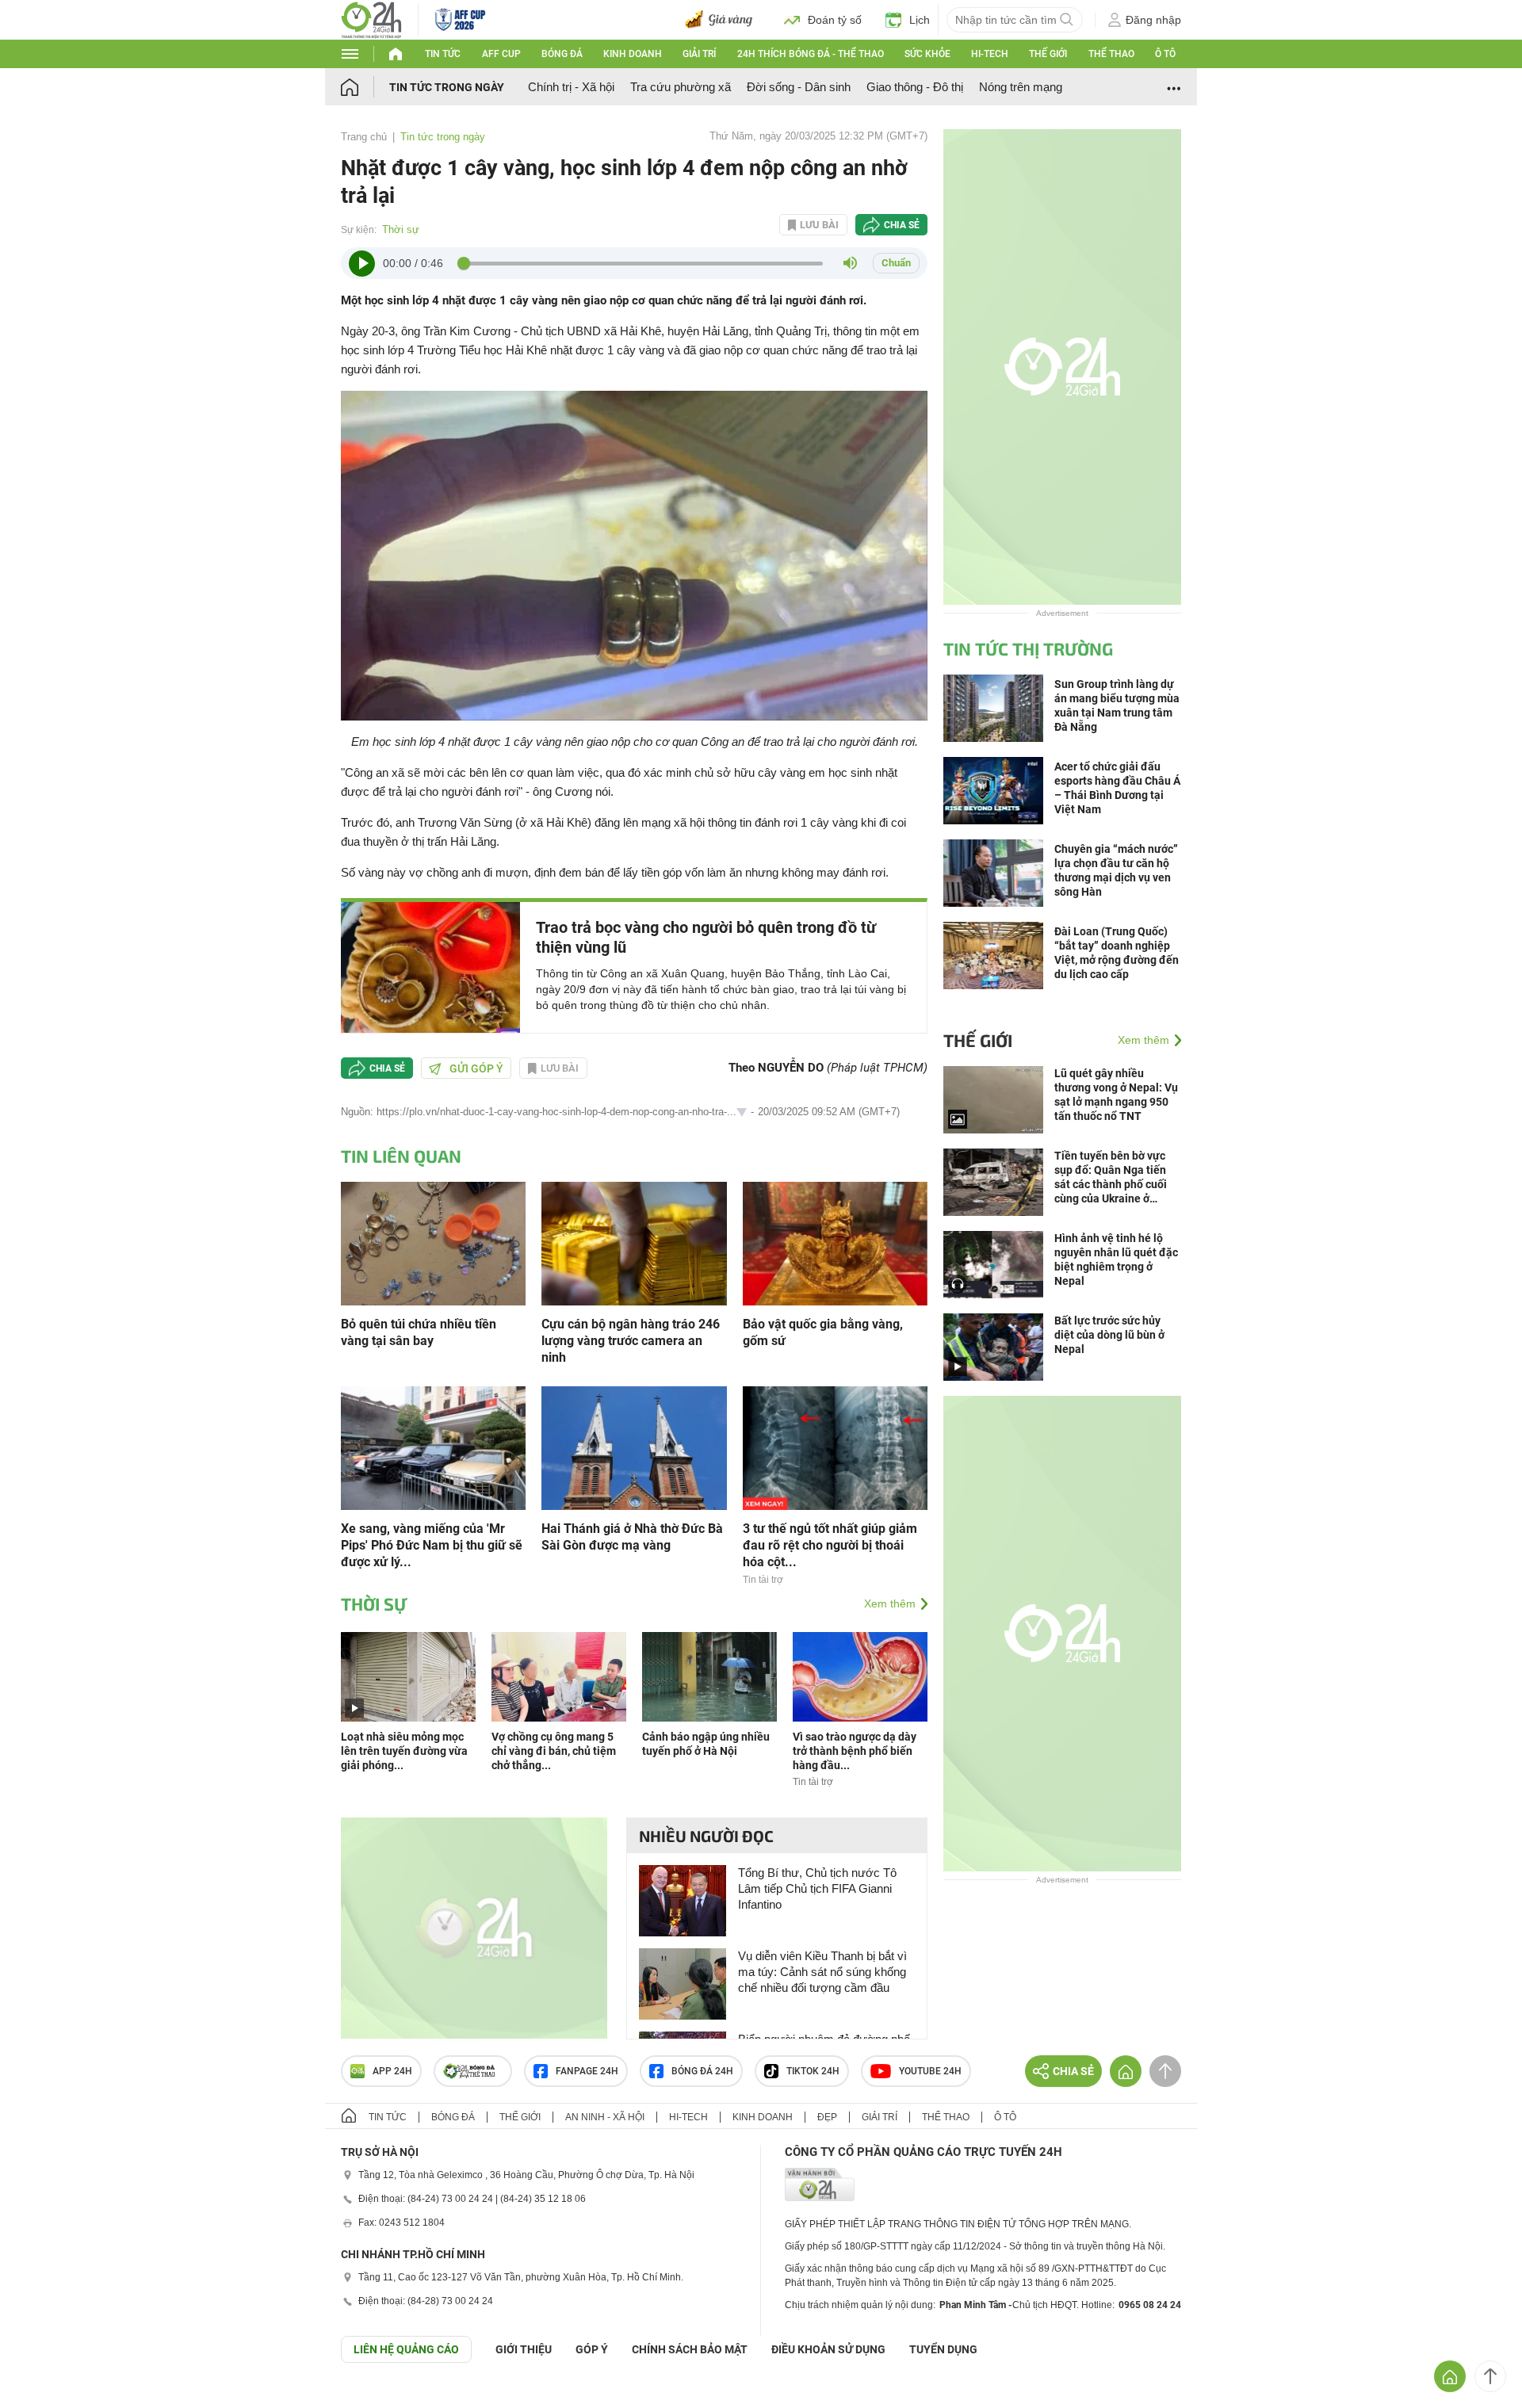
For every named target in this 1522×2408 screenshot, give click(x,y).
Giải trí (699, 54)
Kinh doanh (633, 54)
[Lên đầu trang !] (1490, 2376)
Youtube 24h (930, 2071)
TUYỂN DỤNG (943, 2349)
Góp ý (592, 2349)
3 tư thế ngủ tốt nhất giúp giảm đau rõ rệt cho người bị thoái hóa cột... (830, 1545)
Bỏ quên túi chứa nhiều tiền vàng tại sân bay (419, 1332)
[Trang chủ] (365, 87)
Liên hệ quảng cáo (406, 2349)
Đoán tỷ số (835, 20)
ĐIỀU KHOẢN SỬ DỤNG (828, 2349)
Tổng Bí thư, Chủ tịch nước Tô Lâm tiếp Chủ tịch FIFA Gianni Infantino (817, 1888)
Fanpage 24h (587, 2071)
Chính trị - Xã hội (571, 87)
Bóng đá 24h (702, 2071)
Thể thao (1111, 54)
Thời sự (401, 229)
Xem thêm (890, 1603)
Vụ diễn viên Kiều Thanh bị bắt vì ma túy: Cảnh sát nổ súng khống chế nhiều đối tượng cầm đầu (822, 1972)
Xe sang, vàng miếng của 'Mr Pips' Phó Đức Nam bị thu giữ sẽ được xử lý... (432, 1545)
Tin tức (443, 54)
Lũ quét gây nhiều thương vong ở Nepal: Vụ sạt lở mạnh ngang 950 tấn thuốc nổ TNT (1116, 1095)
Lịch (920, 20)
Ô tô (1165, 54)
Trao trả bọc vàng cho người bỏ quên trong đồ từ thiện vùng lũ (706, 937)
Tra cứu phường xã (681, 87)
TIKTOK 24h (813, 2071)
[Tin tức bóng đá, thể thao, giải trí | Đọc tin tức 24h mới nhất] (371, 19)
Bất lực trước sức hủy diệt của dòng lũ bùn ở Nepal (1109, 1335)
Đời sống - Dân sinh (799, 87)
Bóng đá (562, 54)
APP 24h (392, 2071)
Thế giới (1048, 54)
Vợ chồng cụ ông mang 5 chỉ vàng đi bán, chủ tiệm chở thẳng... (554, 1751)
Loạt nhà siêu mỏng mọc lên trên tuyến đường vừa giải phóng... (404, 1751)
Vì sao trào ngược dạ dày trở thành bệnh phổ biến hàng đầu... (855, 1751)
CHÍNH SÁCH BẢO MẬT (690, 2349)
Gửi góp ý (476, 1068)
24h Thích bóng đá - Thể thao (811, 54)
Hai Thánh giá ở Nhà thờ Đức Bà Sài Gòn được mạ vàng (632, 1537)
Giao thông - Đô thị (915, 87)
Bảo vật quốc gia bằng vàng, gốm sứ (823, 1332)
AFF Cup (501, 54)
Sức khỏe (927, 54)
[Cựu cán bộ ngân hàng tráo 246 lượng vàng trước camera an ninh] (634, 1242)
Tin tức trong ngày (447, 87)
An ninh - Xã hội (605, 2117)
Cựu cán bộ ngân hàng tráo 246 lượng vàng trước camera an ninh (631, 1341)
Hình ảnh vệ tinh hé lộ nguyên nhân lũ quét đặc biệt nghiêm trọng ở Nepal (1116, 1259)
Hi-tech (990, 54)
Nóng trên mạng (1021, 87)
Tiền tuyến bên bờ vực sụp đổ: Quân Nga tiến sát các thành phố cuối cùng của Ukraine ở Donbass (1111, 1177)
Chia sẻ (902, 225)
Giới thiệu (524, 2349)
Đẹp (827, 2117)
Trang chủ (364, 137)
